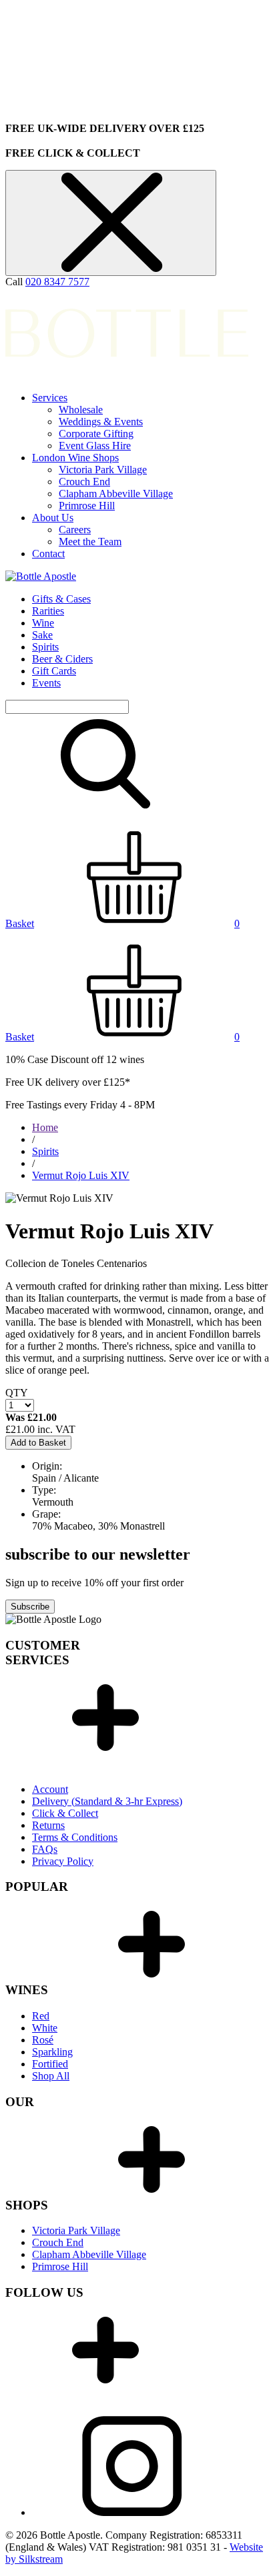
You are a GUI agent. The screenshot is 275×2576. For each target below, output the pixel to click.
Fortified (50, 2064)
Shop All (51, 2076)
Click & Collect (65, 1813)
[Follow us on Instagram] (132, 2512)
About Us (53, 518)
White (45, 2028)
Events (46, 683)
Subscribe (30, 1607)
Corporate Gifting (96, 434)
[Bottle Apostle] (41, 576)
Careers (75, 530)
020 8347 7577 (57, 282)
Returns (48, 1825)
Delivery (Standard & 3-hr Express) (107, 1801)
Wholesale (81, 410)
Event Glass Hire (95, 446)
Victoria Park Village (103, 470)
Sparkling (52, 2052)
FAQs (45, 1849)
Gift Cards (54, 671)
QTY (17, 1393)
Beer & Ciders (62, 659)
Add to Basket (38, 1443)
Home (45, 1127)
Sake (42, 635)
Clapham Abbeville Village (116, 494)
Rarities (48, 611)
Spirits (45, 647)
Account (50, 1789)
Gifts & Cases (61, 599)
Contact (48, 554)
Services (50, 398)
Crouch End (84, 482)
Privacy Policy (63, 1861)
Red (41, 2016)
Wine (43, 623)
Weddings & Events (101, 422)
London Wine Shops (75, 458)
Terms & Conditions (75, 1837)
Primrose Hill (87, 506)
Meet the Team (90, 542)
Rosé (43, 2040)
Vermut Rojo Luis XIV (81, 1175)
